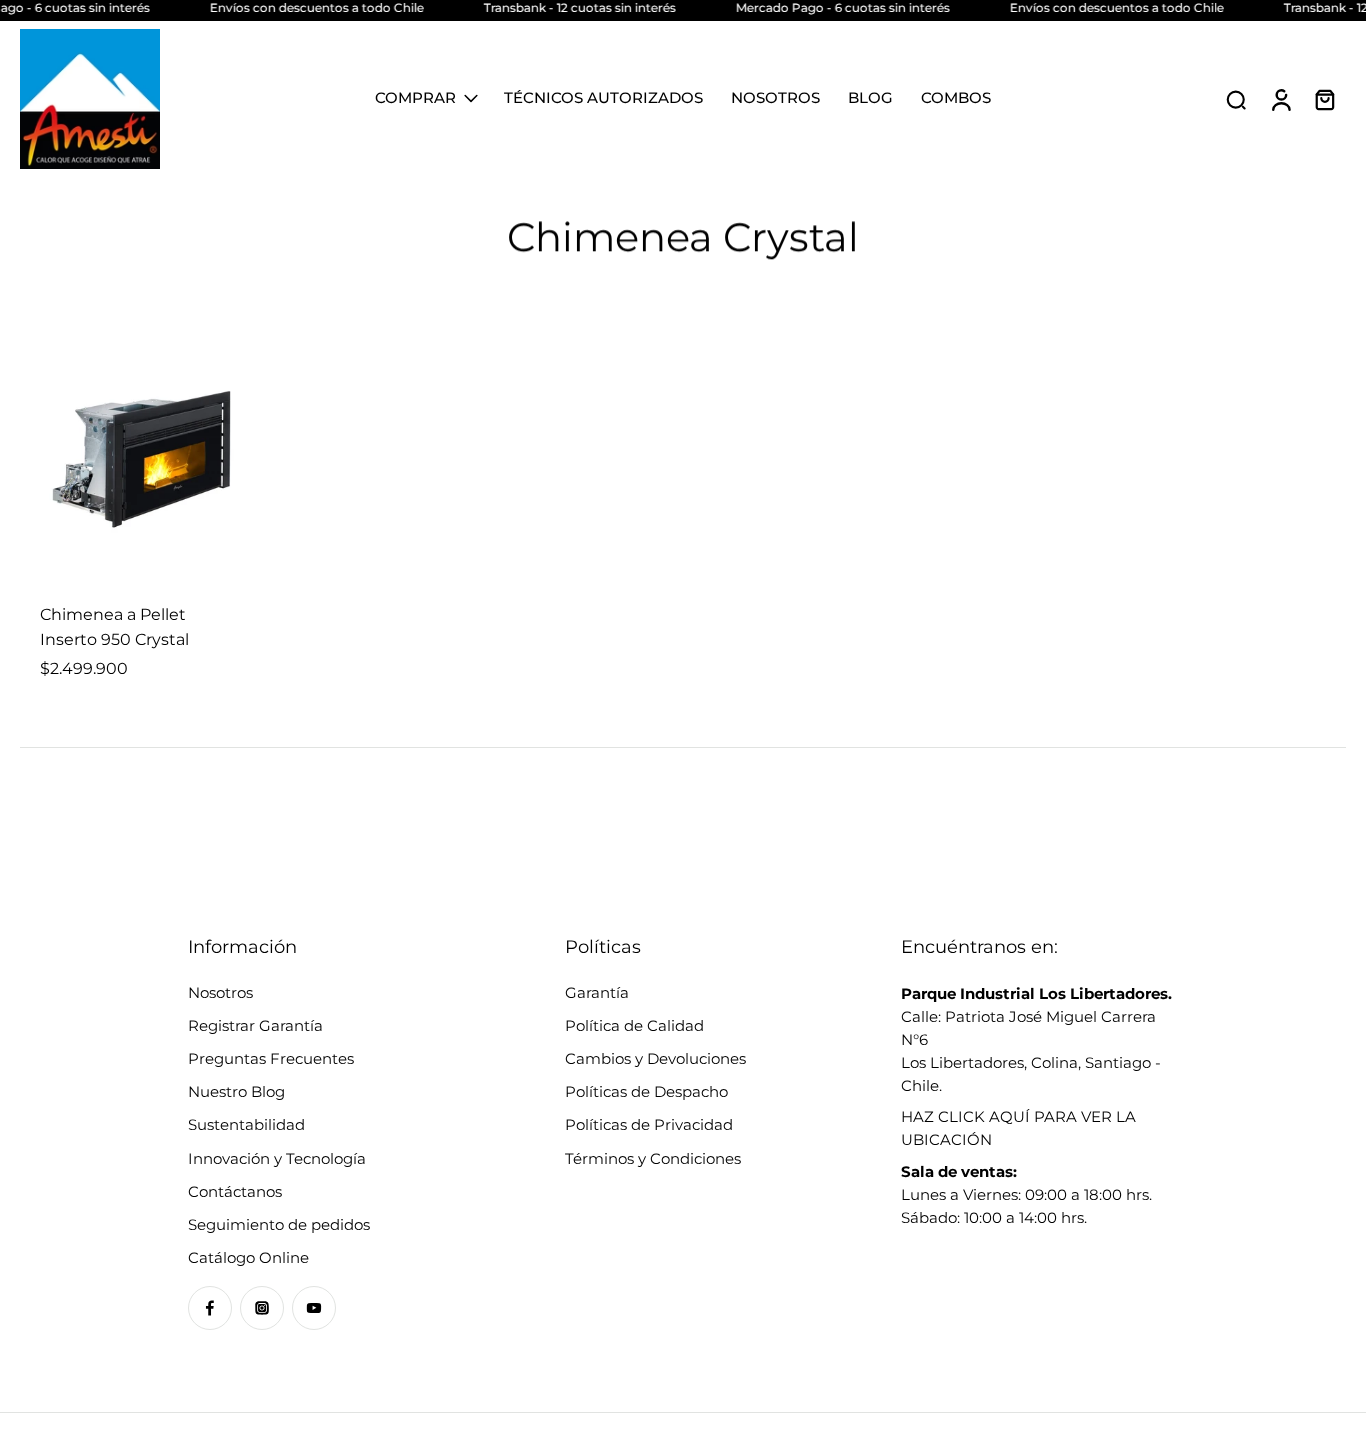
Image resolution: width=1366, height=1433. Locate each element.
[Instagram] (262, 1308)
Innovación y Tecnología (277, 1158)
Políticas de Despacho (646, 1091)
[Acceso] (1280, 99)
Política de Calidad (634, 1025)
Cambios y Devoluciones (655, 1058)
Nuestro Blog (236, 1091)
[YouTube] (314, 1308)
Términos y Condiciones (653, 1158)
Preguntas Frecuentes (271, 1058)
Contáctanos (235, 1191)
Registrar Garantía (255, 1025)
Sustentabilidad (246, 1124)
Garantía (597, 992)
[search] (1236, 99)
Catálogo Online (248, 1257)
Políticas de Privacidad (649, 1124)
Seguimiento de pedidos (279, 1224)
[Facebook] (210, 1308)
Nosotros (220, 992)
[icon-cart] (1324, 99)
